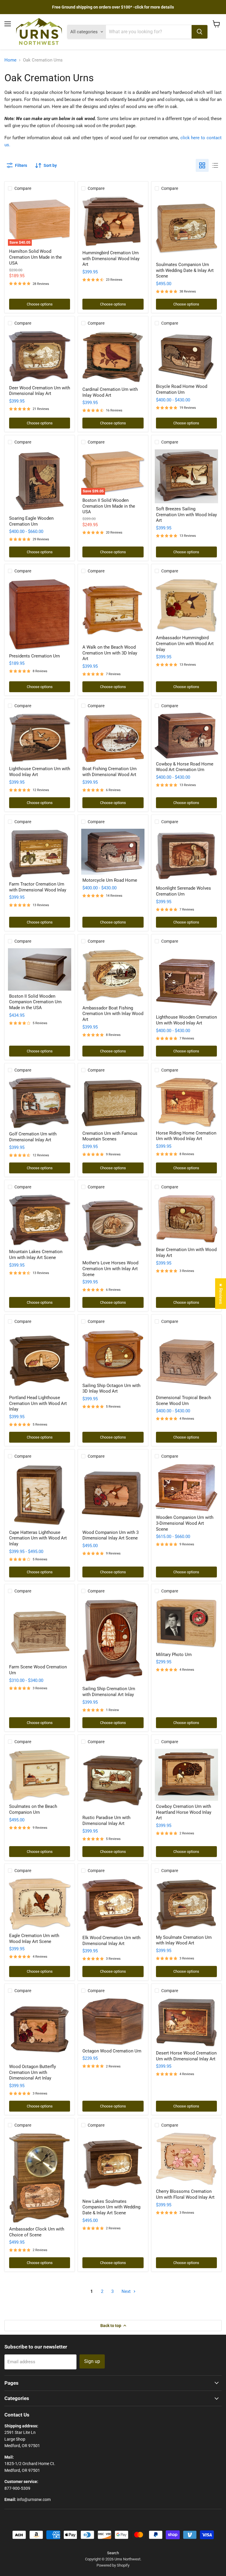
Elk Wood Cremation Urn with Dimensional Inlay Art (111, 1941)
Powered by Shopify (113, 2565)
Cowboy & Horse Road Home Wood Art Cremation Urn (185, 767)
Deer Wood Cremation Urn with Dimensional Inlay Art (40, 391)
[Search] (200, 32)
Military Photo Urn (174, 1655)
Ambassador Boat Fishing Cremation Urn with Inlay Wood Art (113, 1014)
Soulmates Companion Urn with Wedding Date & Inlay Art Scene (185, 270)
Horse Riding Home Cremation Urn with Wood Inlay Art (186, 1136)
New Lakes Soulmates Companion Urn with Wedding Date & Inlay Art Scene (111, 2207)
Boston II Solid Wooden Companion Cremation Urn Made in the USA (35, 1002)
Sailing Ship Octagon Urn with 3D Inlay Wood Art (111, 1389)
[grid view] (202, 165)
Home (10, 60)
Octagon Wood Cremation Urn (112, 2051)
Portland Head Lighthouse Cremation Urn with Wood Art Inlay (38, 1403)
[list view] (215, 165)
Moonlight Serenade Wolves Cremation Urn (183, 891)
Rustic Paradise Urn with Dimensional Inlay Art (106, 1821)
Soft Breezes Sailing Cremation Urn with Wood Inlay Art (186, 515)
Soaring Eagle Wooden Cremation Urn (31, 521)
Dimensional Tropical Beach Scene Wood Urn (183, 1401)
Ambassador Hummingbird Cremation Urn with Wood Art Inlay (185, 643)
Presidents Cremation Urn (34, 656)
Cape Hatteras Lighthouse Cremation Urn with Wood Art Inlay (38, 1538)
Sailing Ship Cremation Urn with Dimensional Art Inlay (109, 1692)
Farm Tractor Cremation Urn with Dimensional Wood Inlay (38, 887)
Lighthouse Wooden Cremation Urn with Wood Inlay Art (186, 1020)
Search (113, 2553)
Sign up (92, 2361)
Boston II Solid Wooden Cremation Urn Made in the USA (109, 506)
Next (127, 2291)
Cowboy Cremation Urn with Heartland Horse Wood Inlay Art (184, 1812)
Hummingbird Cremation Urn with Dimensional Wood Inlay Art (111, 259)
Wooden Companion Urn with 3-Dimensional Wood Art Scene (185, 1523)
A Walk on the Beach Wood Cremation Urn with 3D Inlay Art (110, 653)
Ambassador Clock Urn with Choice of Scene (37, 2232)
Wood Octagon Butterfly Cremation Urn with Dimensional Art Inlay (33, 2072)
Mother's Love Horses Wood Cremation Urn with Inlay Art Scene (110, 1269)
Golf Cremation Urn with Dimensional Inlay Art (33, 1137)
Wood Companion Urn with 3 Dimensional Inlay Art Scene (110, 1535)
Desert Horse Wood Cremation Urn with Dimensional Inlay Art (186, 2056)
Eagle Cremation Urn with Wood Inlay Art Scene (34, 1939)
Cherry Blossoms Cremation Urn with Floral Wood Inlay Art (185, 2194)
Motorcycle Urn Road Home (110, 880)
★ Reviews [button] (221, 1293)
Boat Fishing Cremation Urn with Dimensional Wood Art (109, 772)
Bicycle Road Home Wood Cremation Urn (182, 389)
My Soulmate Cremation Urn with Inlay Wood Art (184, 1940)
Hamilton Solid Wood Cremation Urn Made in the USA (35, 257)
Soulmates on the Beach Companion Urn (33, 1809)
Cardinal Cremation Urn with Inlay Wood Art (110, 392)
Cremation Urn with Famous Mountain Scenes (110, 1136)
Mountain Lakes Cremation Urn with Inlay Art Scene (36, 1255)
